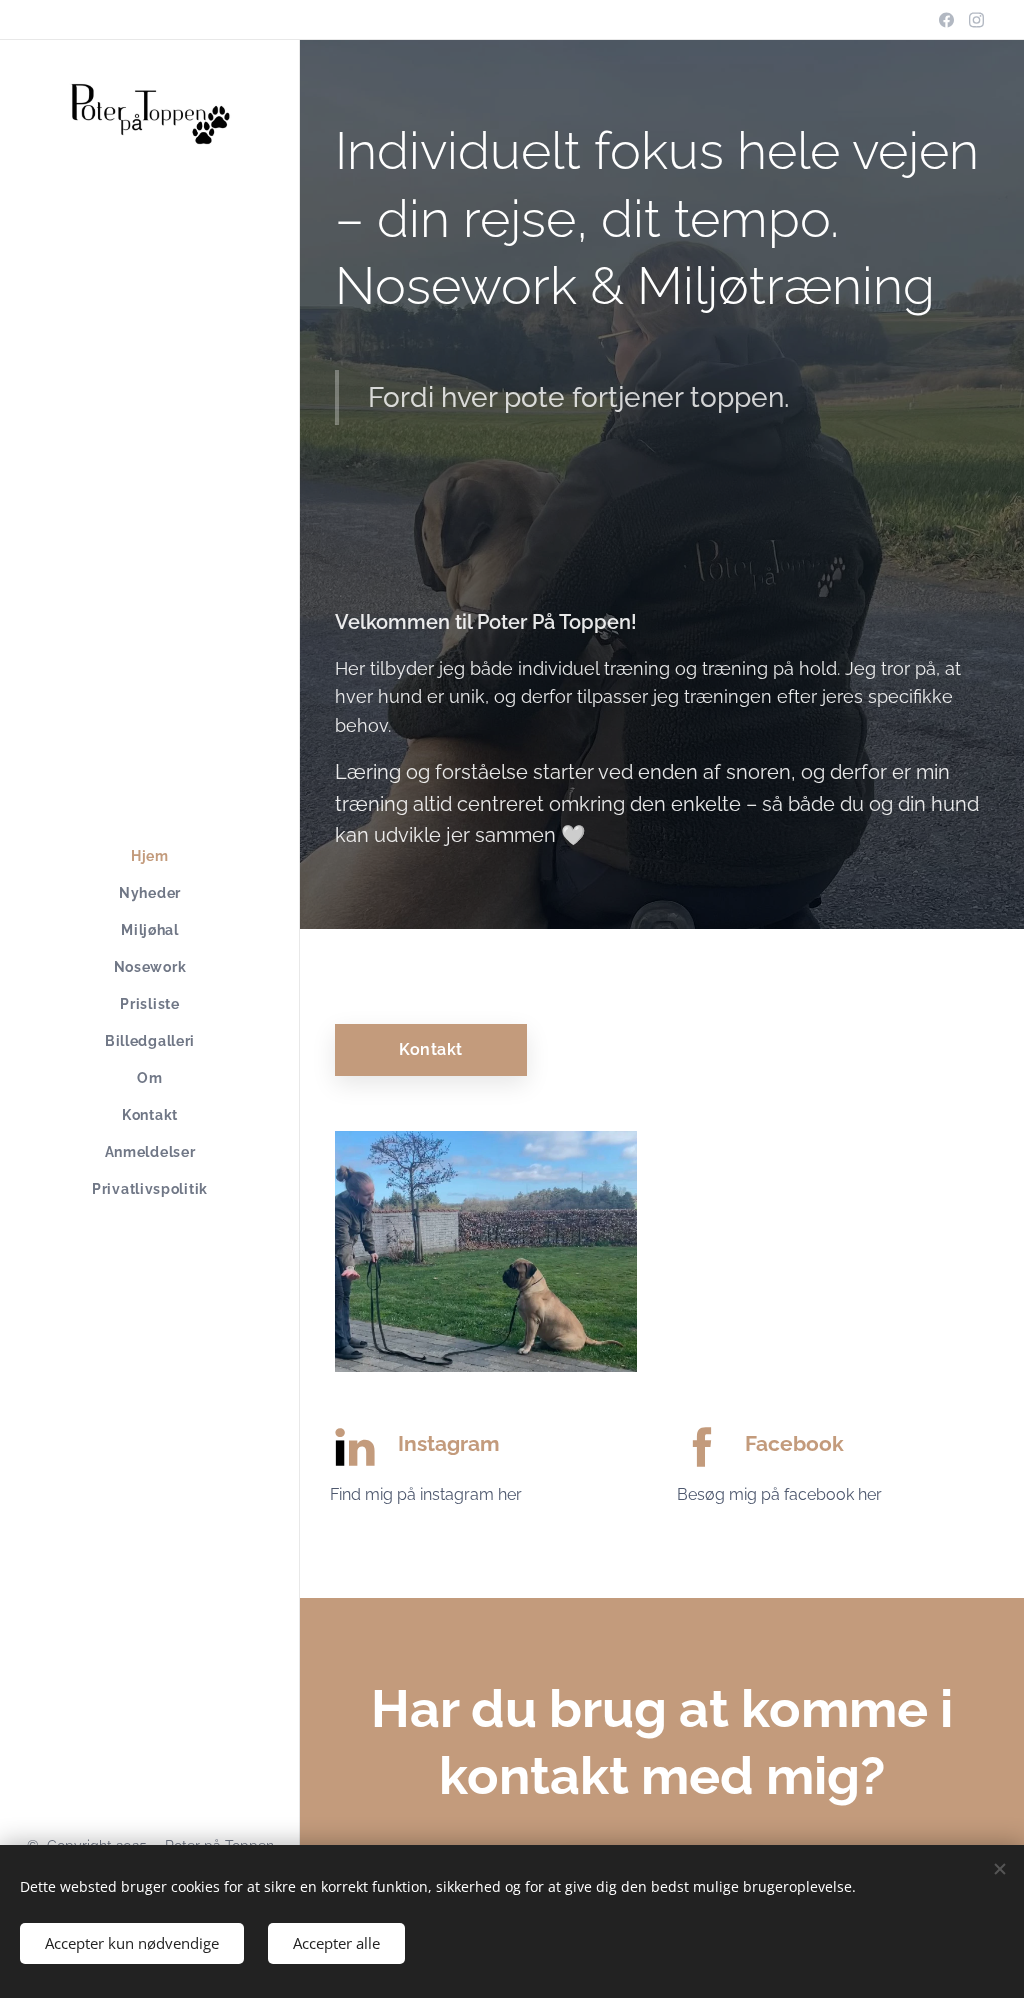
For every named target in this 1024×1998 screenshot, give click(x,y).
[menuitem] (150, 856)
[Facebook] (946, 20)
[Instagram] (976, 20)
